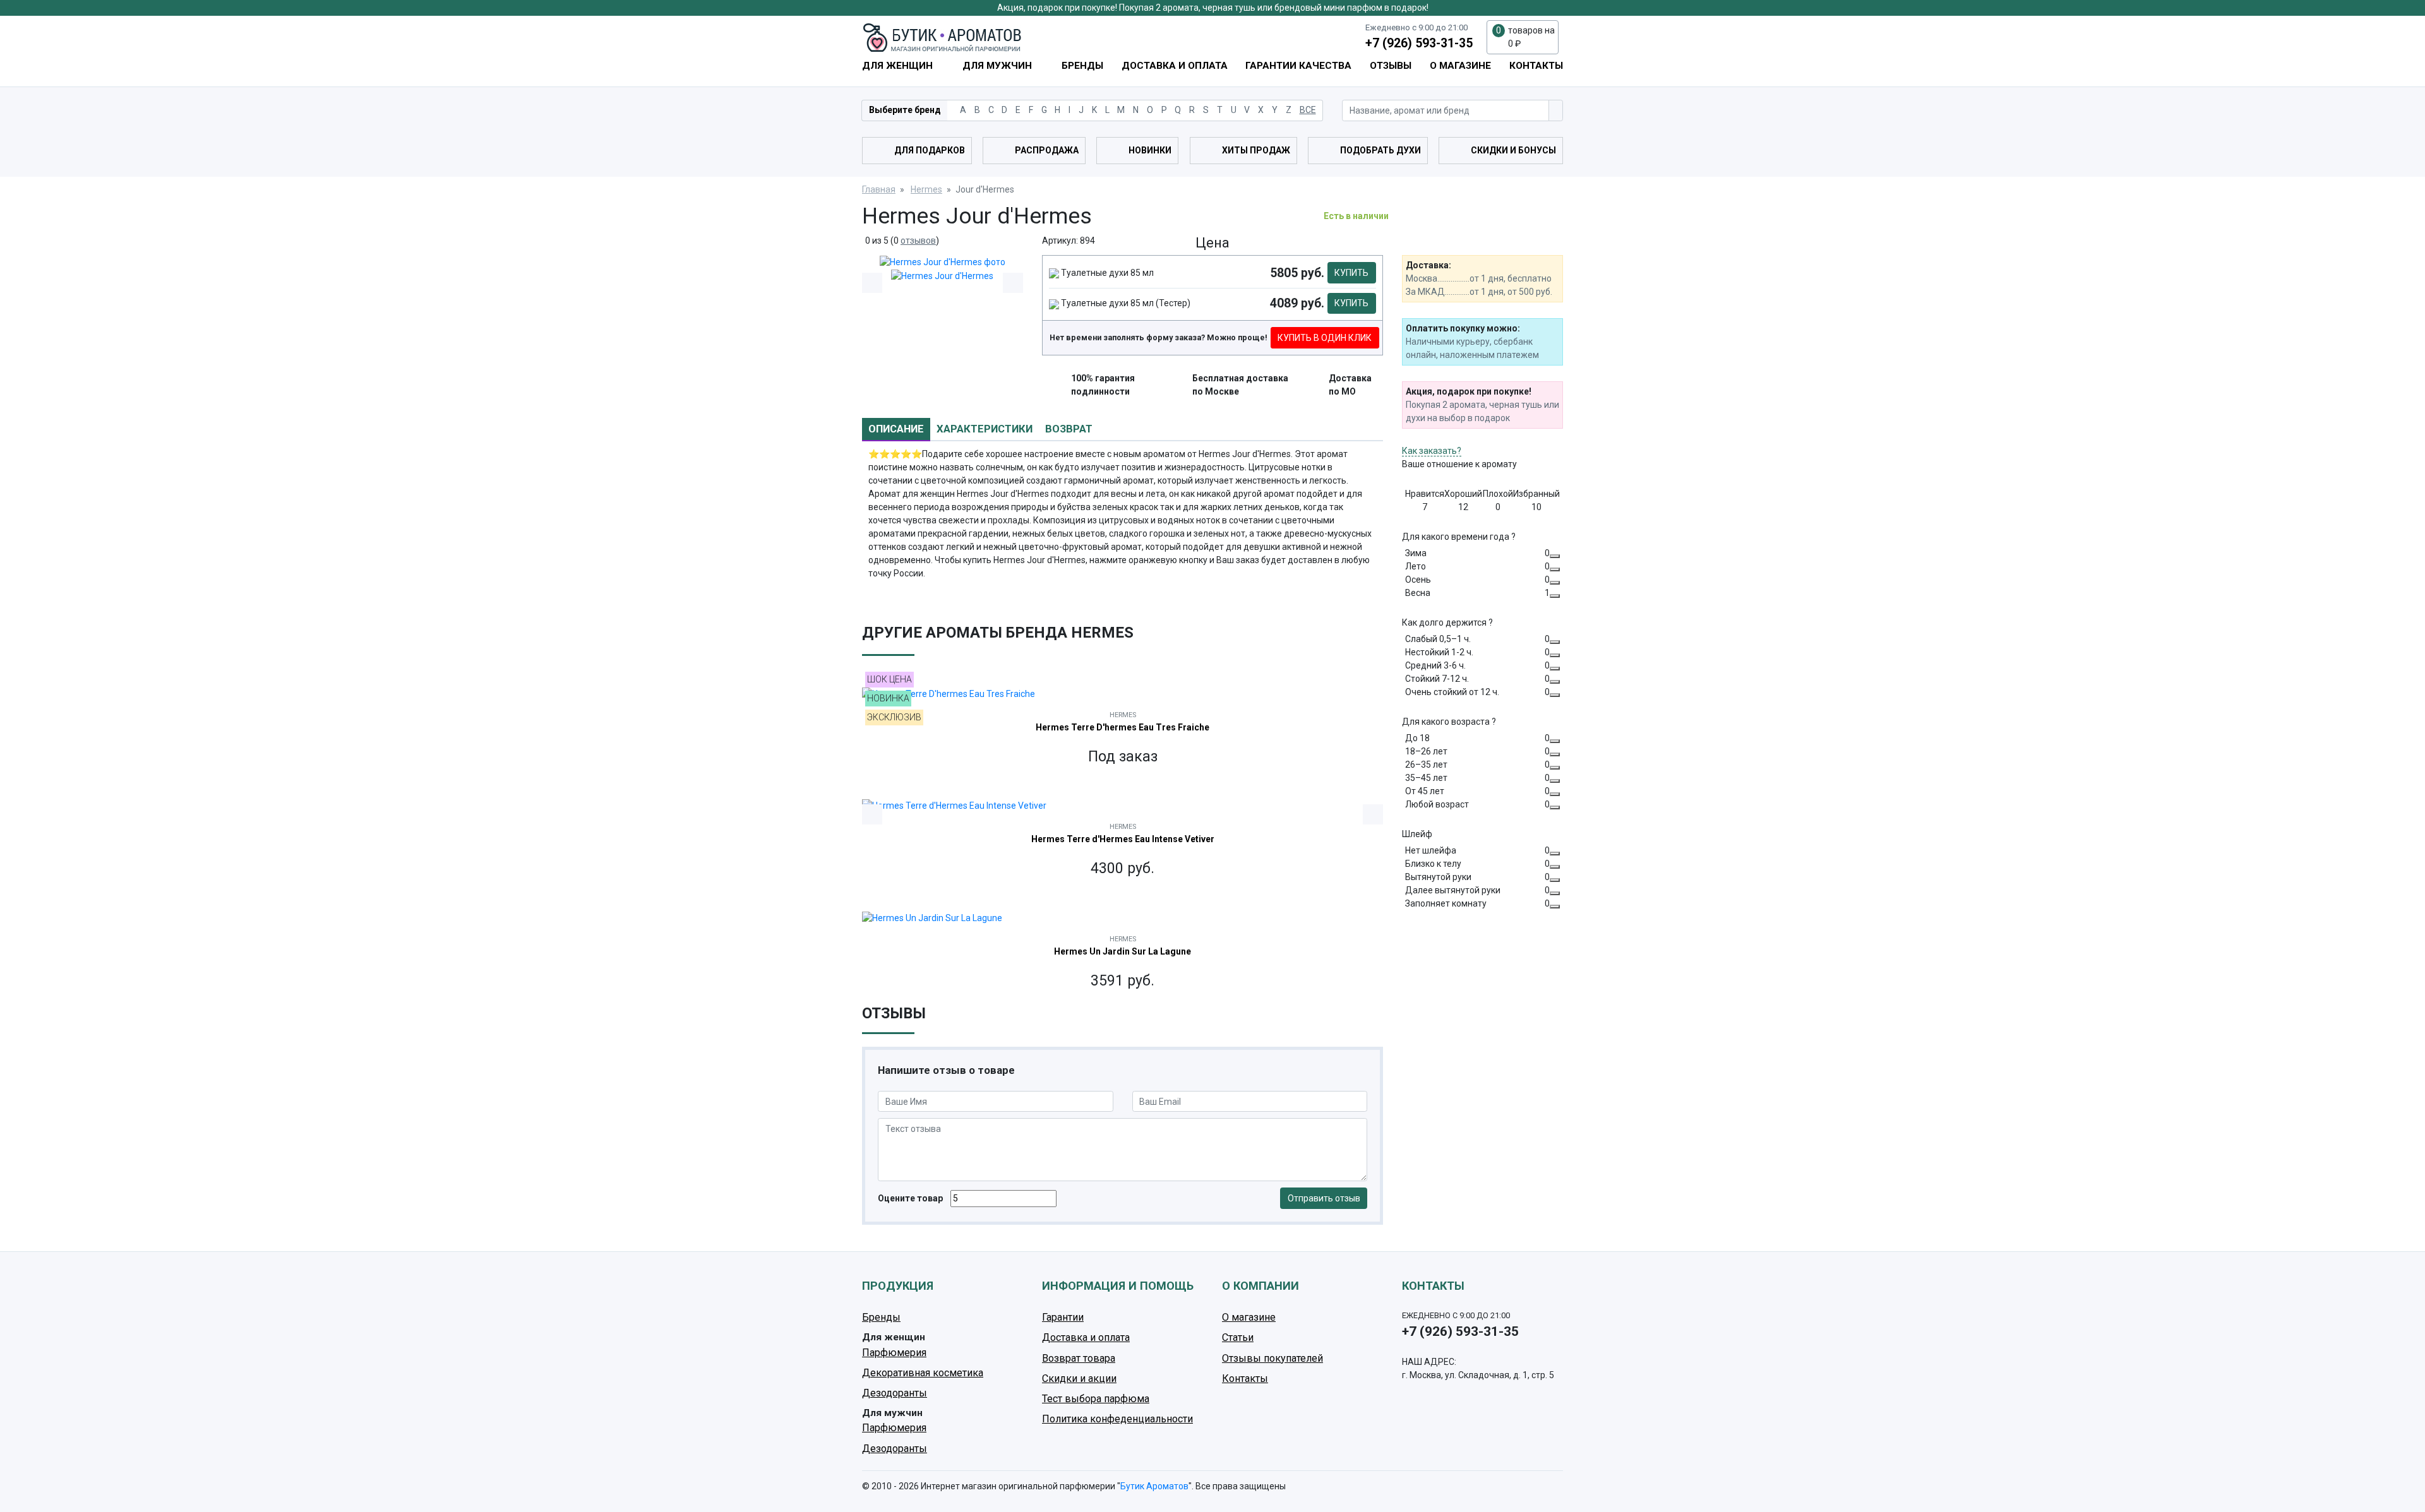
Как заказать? (1432, 451)
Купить (1351, 273)
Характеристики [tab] (985, 429)
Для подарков (930, 150)
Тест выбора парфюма (1096, 1399)
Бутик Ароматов (1154, 1486)
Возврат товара (1079, 1358)
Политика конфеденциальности (1117, 1419)
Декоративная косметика (923, 1373)
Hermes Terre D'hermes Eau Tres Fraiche (1123, 727)
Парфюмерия (894, 1353)
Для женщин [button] (899, 66)
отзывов (918, 241)
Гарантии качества (1298, 66)
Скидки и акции (1079, 1378)
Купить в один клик (1325, 338)
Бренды (1082, 66)
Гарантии (1063, 1317)
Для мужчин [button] (998, 66)
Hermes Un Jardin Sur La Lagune (1123, 951)
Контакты (1536, 66)
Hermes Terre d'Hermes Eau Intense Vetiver (1123, 839)
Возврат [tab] (1069, 429)
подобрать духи (1380, 150)
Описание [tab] (896, 429)
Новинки (1150, 150)
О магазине (1460, 66)
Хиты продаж (1256, 150)
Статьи (1238, 1337)
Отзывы (1391, 66)
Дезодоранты (895, 1393)
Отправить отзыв (1324, 1198)
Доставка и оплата (1175, 66)
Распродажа (1047, 150)
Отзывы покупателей (1272, 1358)
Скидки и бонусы (1513, 150)
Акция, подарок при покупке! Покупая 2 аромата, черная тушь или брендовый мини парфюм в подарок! (1213, 8)
